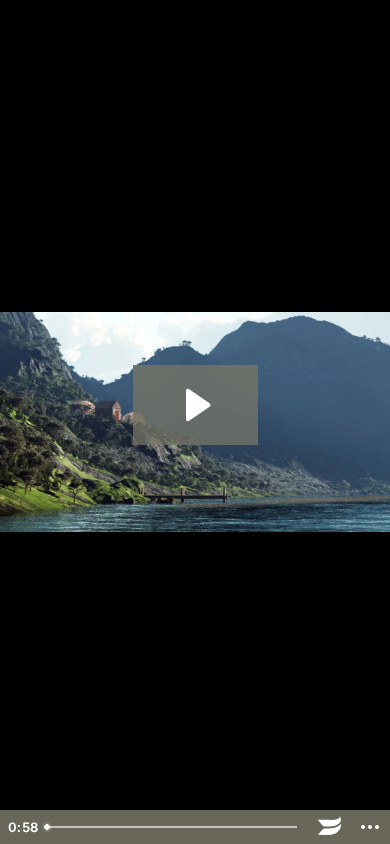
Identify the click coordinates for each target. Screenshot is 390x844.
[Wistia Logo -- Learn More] (330, 827)
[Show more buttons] (370, 827)
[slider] (173, 827)
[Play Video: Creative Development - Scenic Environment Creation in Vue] (195, 405)
